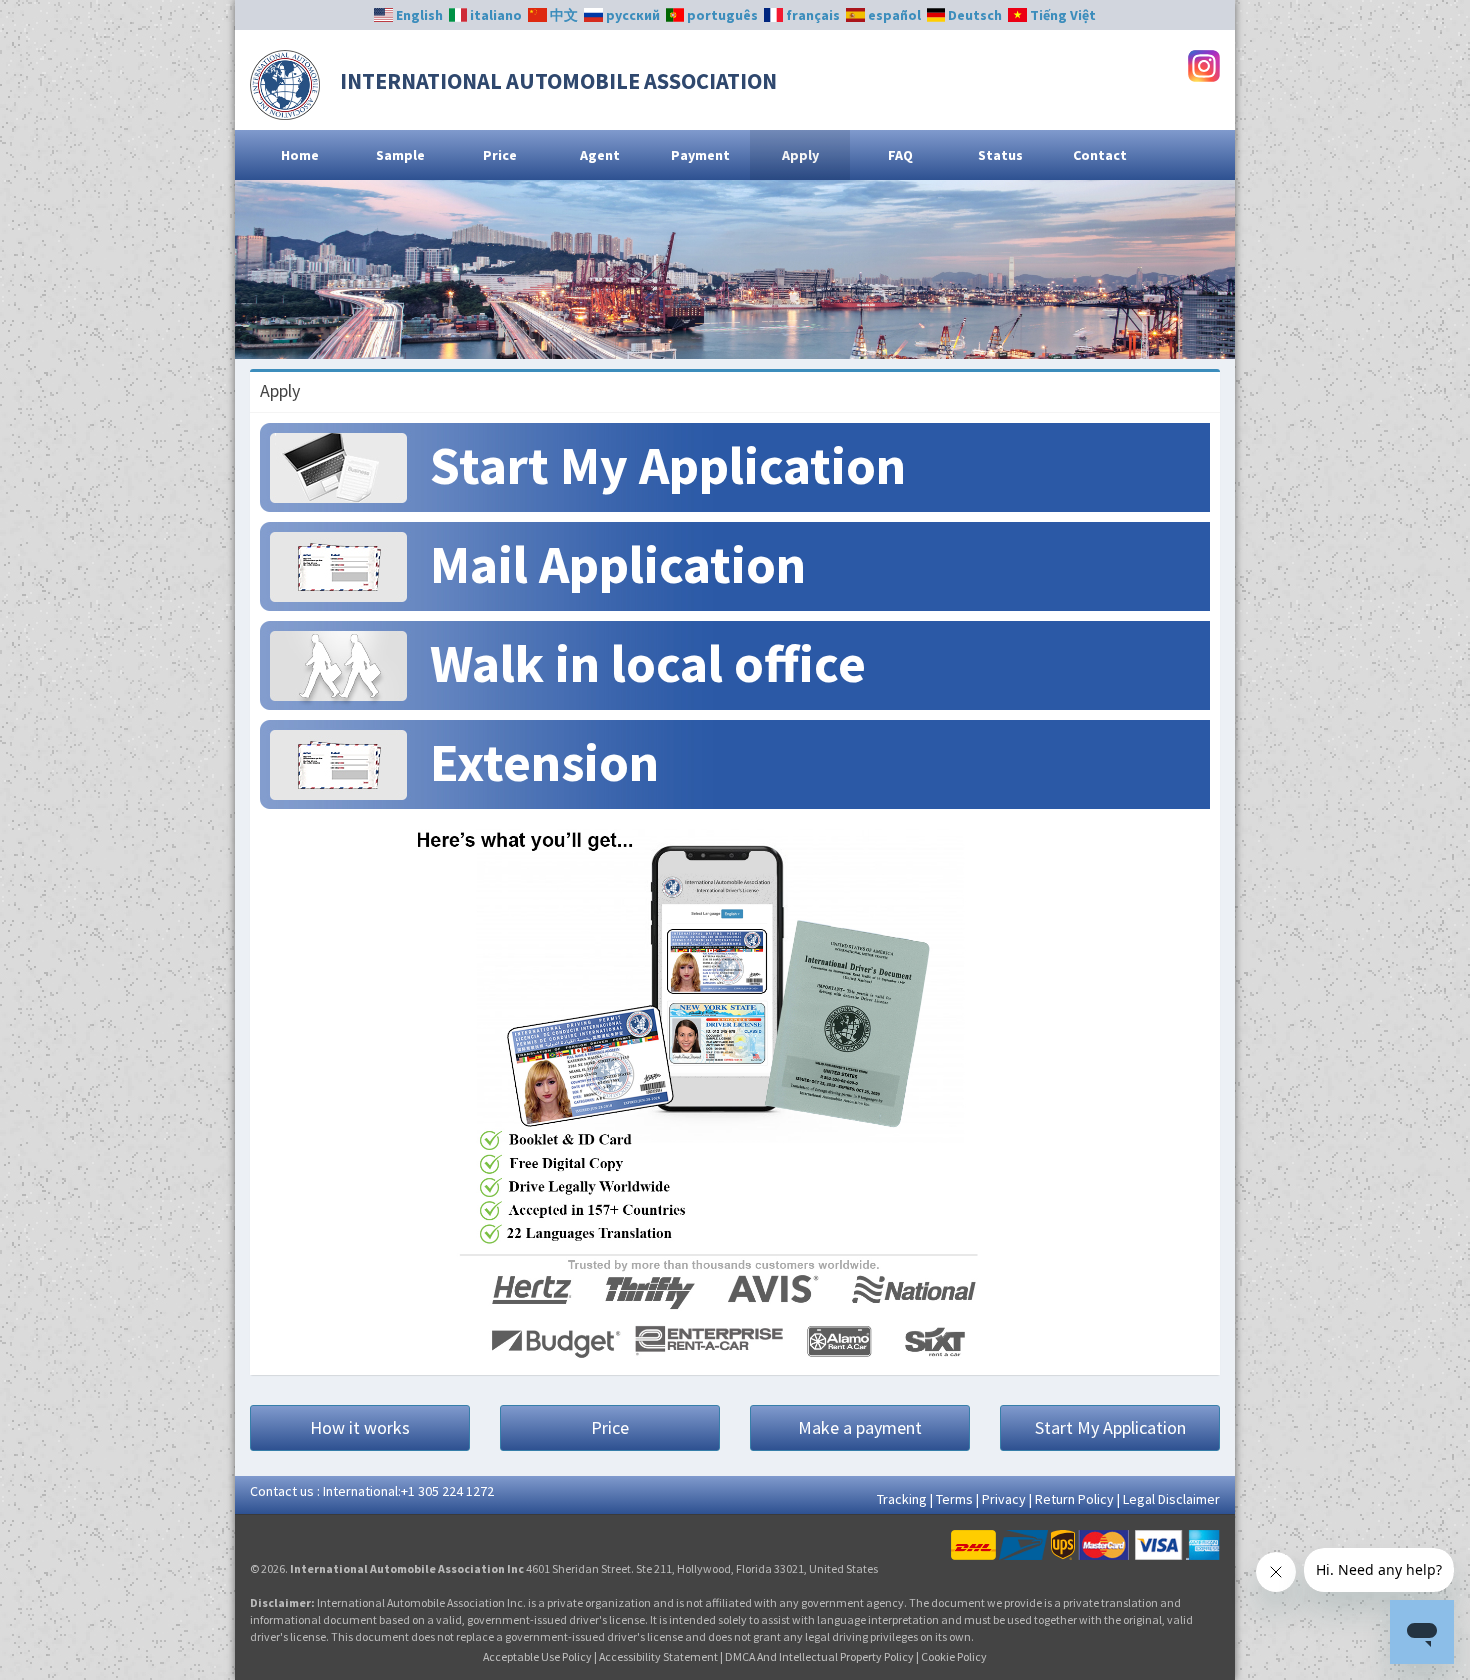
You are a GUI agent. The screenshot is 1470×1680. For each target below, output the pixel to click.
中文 (562, 15)
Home (300, 155)
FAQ (900, 155)
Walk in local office (648, 663)
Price (500, 155)
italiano (494, 15)
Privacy (1004, 1499)
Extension (544, 762)
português (721, 15)
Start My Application (668, 465)
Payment (700, 155)
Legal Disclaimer (1171, 1499)
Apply (800, 155)
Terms (954, 1499)
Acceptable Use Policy (537, 1656)
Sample (400, 155)
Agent (600, 155)
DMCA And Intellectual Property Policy (819, 1656)
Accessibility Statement (658, 1656)
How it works (360, 1427)
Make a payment (860, 1427)
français (811, 15)
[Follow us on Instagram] (1204, 64)
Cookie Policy (954, 1656)
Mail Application (618, 564)
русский (631, 15)
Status (1000, 155)
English (418, 15)
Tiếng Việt (1061, 15)
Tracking (902, 1499)
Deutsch (973, 15)
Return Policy (1074, 1499)
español (893, 15)
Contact (1100, 155)
